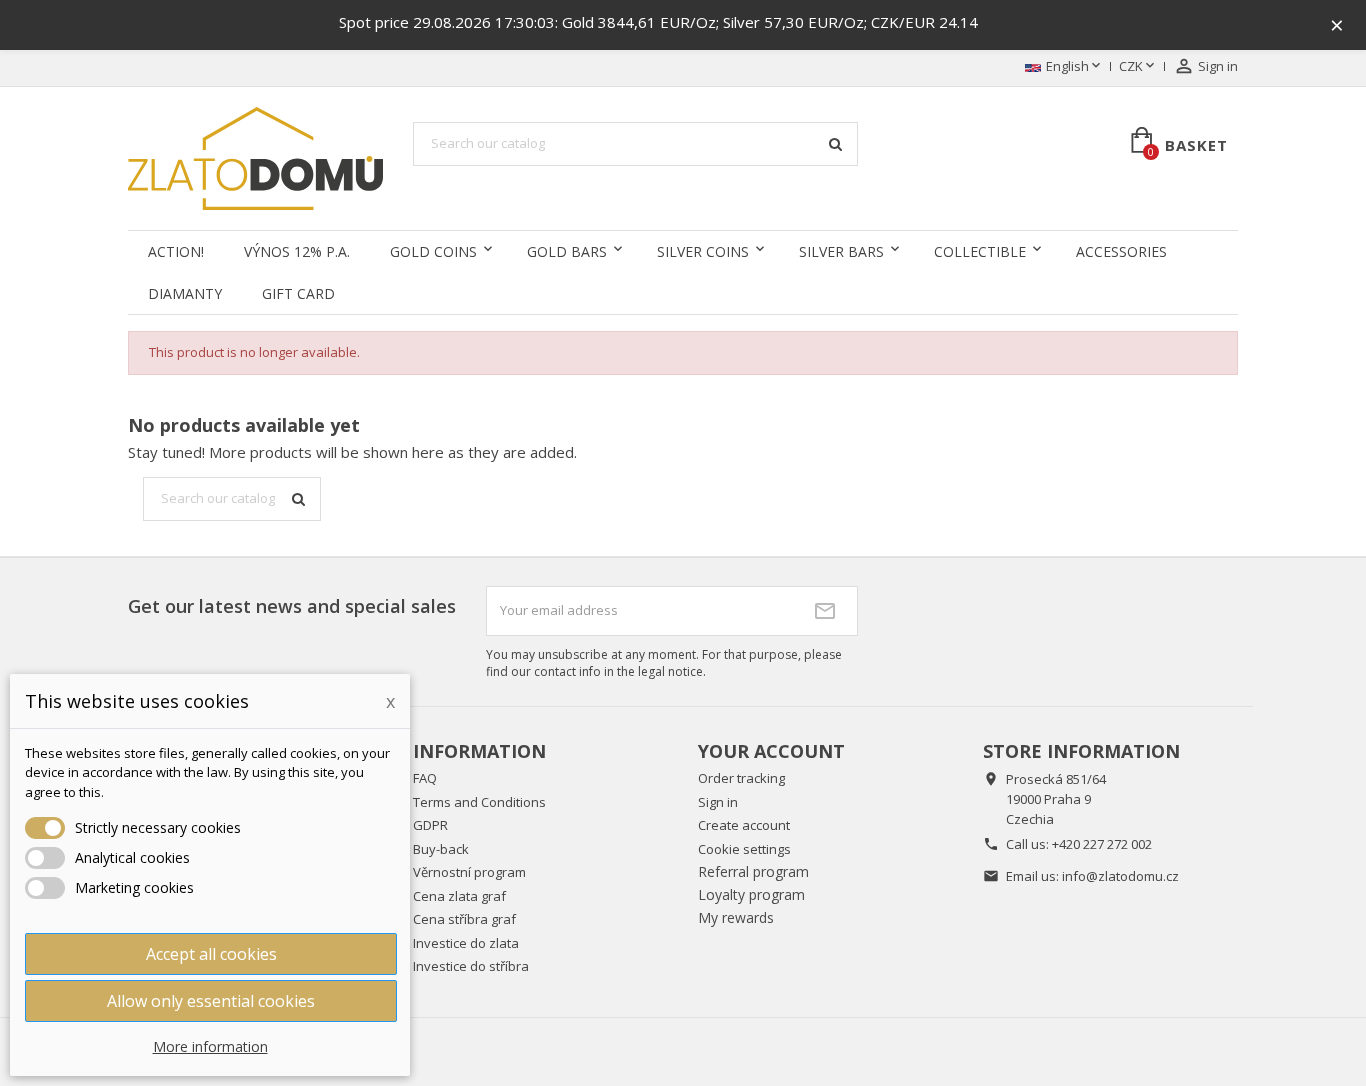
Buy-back (441, 849)
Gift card (298, 293)
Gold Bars (567, 251)
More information (210, 1046)
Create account (744, 825)
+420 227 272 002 (1102, 844)
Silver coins (703, 251)
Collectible (980, 251)
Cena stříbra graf (464, 919)
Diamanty (185, 293)
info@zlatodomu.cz (1120, 876)
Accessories (1121, 251)
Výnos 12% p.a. (297, 251)
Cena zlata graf (459, 896)
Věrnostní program (469, 872)
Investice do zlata (466, 943)
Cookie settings (744, 849)
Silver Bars (841, 251)
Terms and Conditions (479, 802)
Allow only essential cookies (211, 1001)
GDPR (430, 825)
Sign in (718, 802)
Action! (176, 251)
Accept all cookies (211, 954)
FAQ (425, 778)
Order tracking (741, 778)
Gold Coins (433, 251)
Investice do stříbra (471, 966)
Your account (771, 751)
